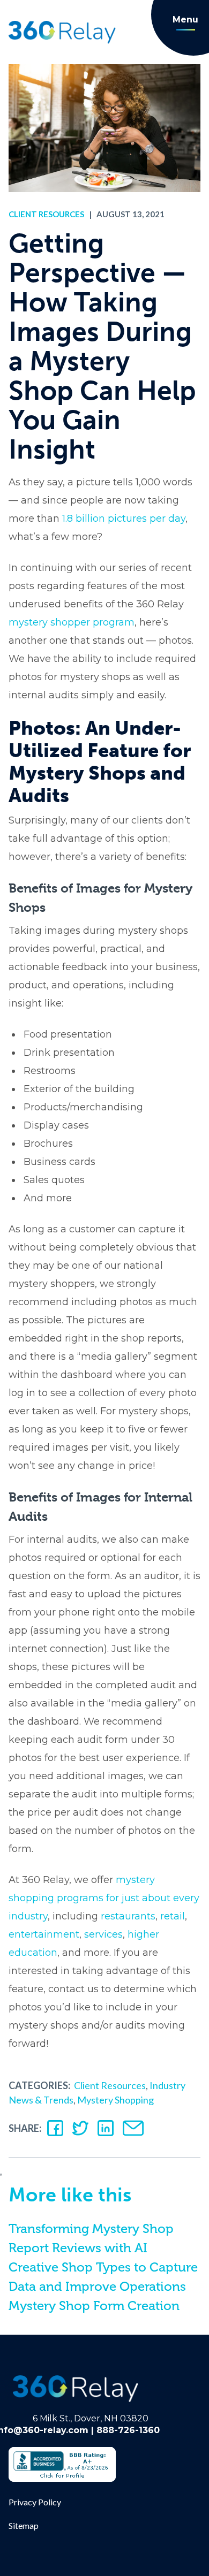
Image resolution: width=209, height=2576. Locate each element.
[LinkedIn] (106, 2128)
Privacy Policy (35, 2502)
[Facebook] (55, 2128)
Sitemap (24, 2525)
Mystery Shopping (115, 2100)
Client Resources (46, 214)
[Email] (133, 2128)
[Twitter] (80, 2128)
